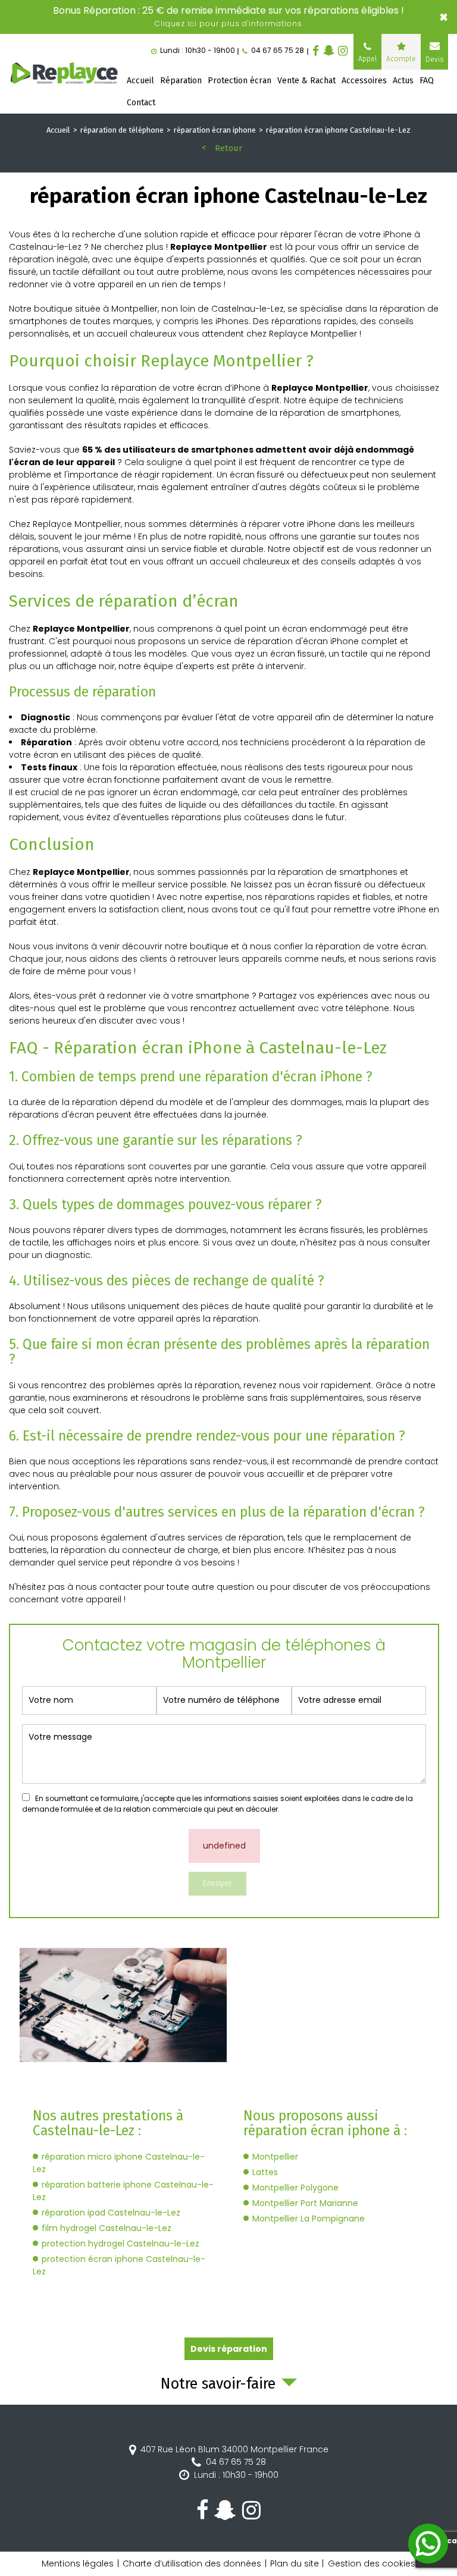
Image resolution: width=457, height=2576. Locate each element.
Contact (141, 103)
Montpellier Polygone (295, 2188)
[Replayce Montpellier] (65, 74)
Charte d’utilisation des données (192, 2564)
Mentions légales (78, 2564)
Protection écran (240, 81)
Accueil (140, 81)
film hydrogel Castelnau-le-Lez (107, 2228)
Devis (434, 59)
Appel (367, 59)
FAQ (427, 81)
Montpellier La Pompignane (309, 2219)
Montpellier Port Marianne (305, 2203)
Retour (228, 148)
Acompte (401, 59)
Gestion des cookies (372, 2564)
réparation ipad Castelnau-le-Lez (111, 2213)
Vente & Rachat (306, 81)
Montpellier (275, 2157)
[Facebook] (316, 51)
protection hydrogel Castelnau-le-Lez (120, 2244)
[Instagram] (343, 51)
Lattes (265, 2172)
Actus (403, 81)
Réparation (181, 81)
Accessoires (364, 81)
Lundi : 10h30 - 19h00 (236, 2475)
